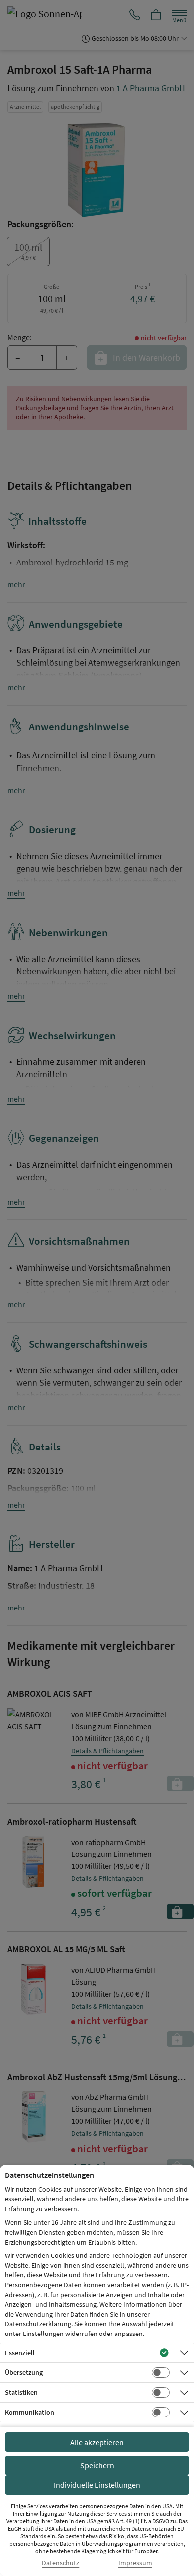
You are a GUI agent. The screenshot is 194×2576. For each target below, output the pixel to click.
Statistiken (21, 2392)
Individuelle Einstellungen (97, 2485)
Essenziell (20, 2353)
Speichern (97, 2465)
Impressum (135, 2563)
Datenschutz (60, 2563)
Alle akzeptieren (97, 2442)
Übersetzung (24, 2372)
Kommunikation (30, 2412)
